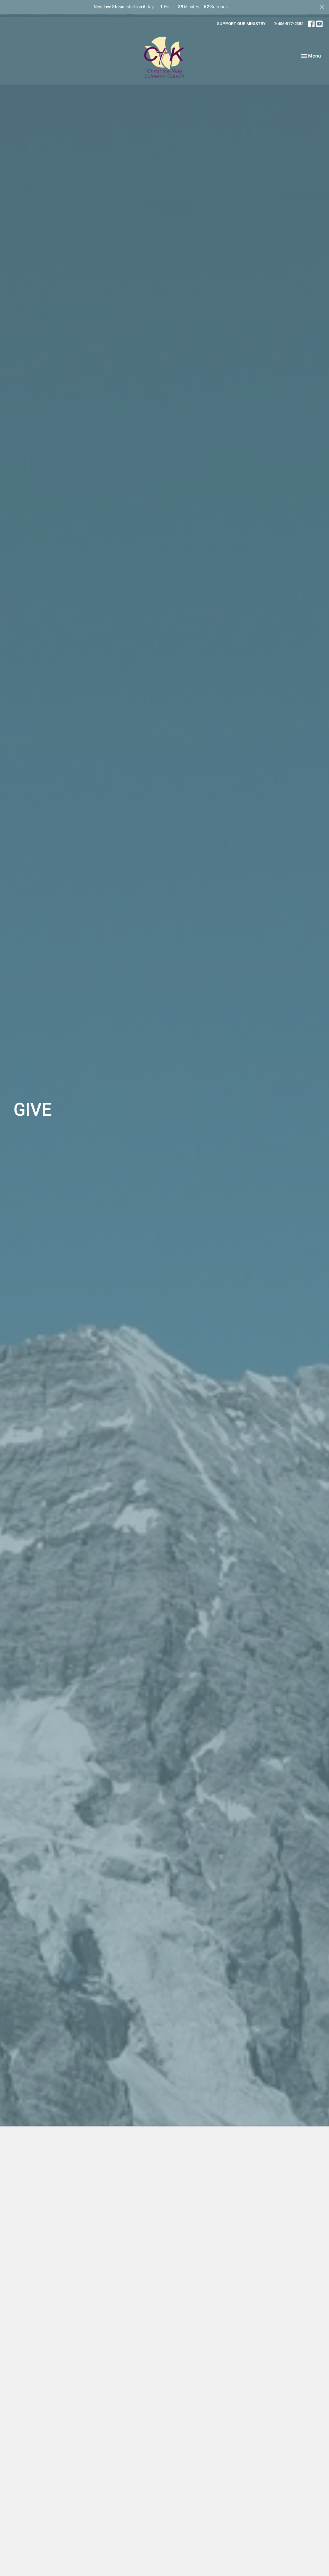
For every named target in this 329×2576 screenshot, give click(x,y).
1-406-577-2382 (289, 24)
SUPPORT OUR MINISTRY (241, 24)
